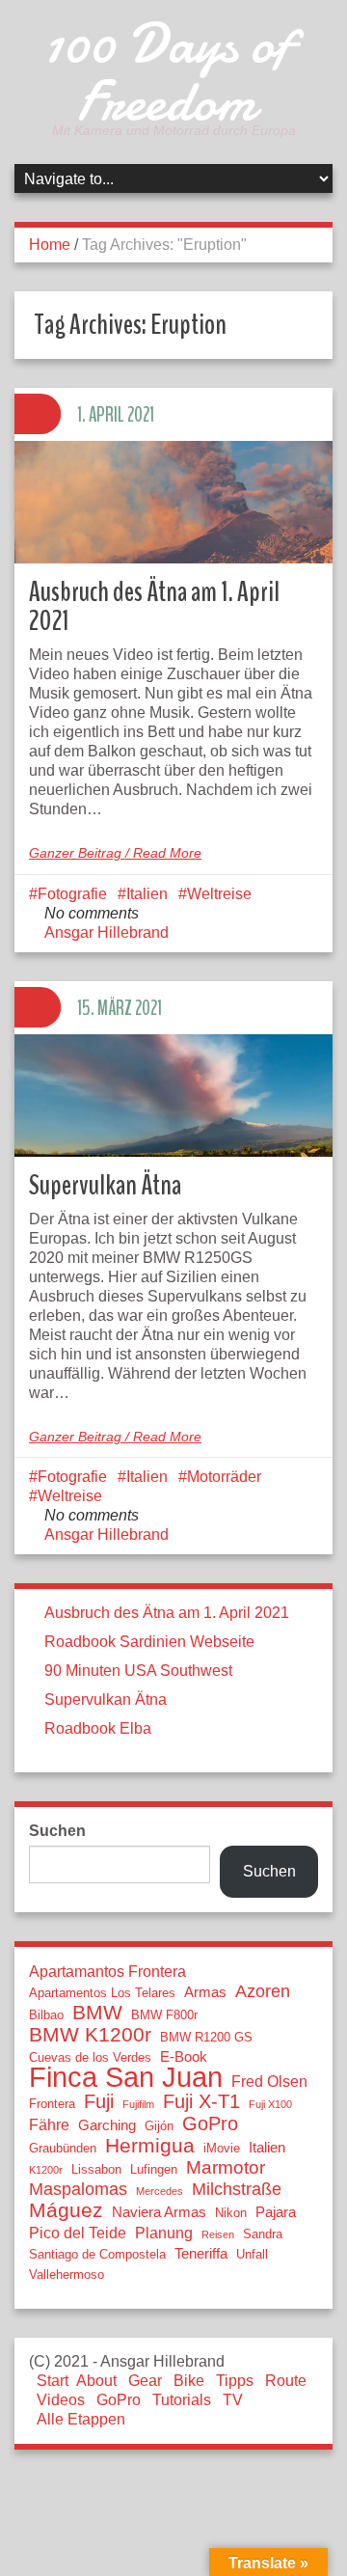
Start (53, 2381)
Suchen (57, 1831)
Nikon (231, 2213)
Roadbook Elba (98, 1728)
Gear (145, 2381)
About (96, 2381)
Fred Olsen (269, 2081)
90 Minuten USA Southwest (138, 1671)
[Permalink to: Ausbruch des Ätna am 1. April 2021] (173, 502)
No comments (92, 913)
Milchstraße (237, 2189)
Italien (147, 894)
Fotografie (72, 894)
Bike (189, 2381)
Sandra (263, 2234)
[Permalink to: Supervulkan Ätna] (173, 1096)
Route (286, 2381)
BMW (97, 2013)
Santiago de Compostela (97, 2254)
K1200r (46, 2170)
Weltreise (219, 894)
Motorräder (224, 1477)
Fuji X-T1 (201, 2101)
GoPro (210, 2124)
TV (233, 2400)
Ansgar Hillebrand (107, 932)
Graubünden (63, 2148)
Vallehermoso (67, 2275)
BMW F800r (164, 2015)
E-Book (184, 2057)
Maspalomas (78, 2189)
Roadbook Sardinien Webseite (149, 1642)
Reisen (218, 2234)
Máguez (66, 2210)
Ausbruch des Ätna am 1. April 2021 (154, 606)
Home (50, 245)
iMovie (222, 2148)
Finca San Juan (126, 2077)
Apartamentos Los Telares (102, 1993)
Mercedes (160, 2191)
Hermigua (150, 2146)
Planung (164, 2233)
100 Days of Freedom (166, 72)
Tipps (235, 2381)
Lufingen (154, 2169)
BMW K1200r (90, 2035)
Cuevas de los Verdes (90, 2057)
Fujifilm (138, 2104)
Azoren (263, 1991)
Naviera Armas (159, 2212)
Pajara (276, 2212)
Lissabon (96, 2169)
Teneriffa (201, 2254)
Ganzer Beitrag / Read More (115, 853)
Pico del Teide (78, 2233)
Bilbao (46, 2015)
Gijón (159, 2126)
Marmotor (226, 2168)
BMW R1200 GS (206, 2037)
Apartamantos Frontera (107, 1971)
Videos (61, 2400)
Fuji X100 (270, 2104)
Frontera (52, 2104)
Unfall (252, 2254)
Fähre (49, 2124)
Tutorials (182, 2400)
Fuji (99, 2101)
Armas (205, 1992)
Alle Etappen (81, 2419)
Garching (107, 2125)
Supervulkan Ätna (105, 1185)
